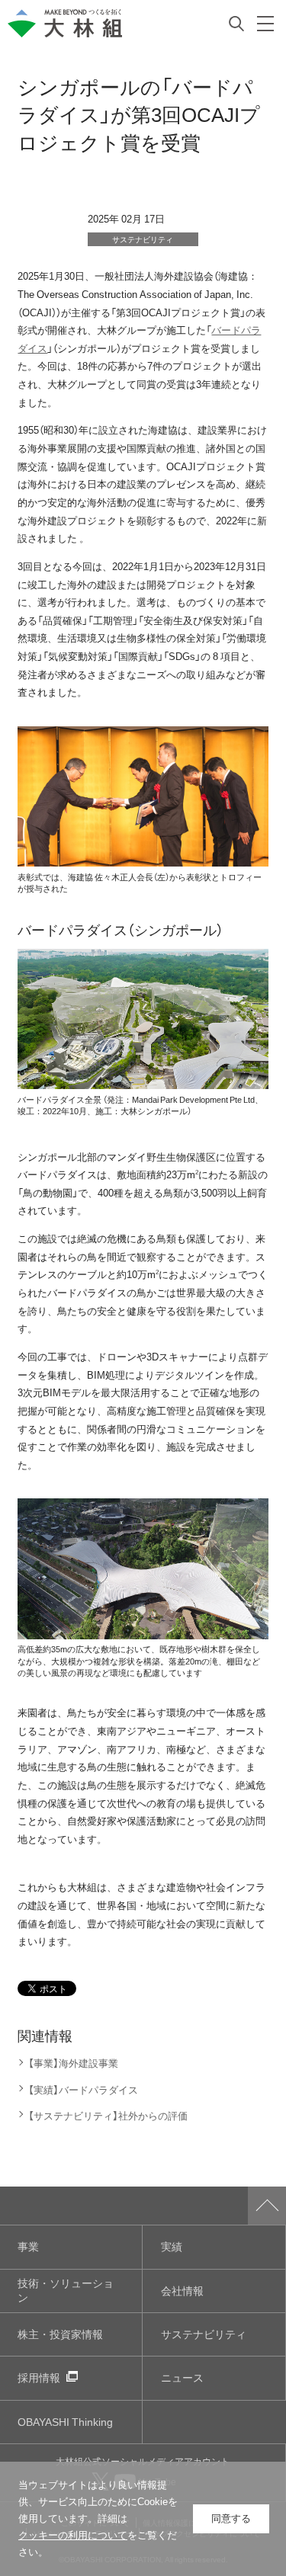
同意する (231, 2518)
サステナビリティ (204, 2334)
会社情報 (182, 2291)
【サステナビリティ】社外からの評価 (108, 2115)
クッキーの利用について (73, 2535)
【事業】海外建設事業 (73, 2063)
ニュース (182, 2377)
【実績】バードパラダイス (83, 2089)
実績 (172, 2246)
